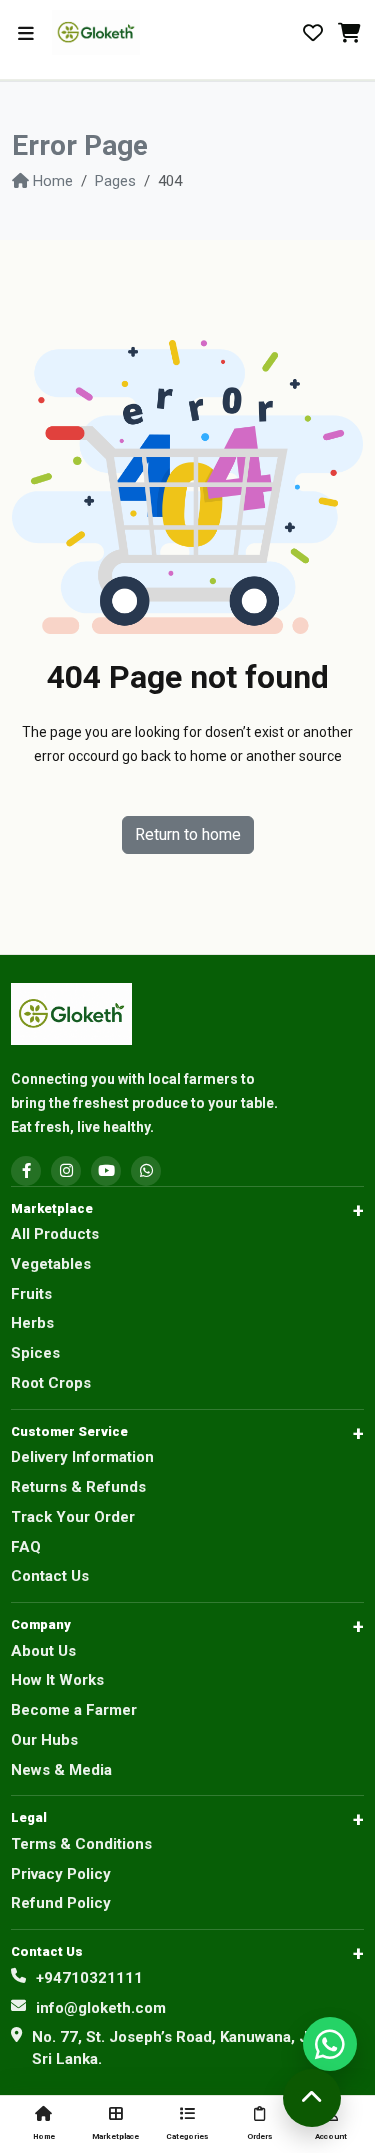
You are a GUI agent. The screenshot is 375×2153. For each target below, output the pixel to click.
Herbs (32, 1323)
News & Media (61, 1770)
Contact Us (50, 1576)
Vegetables (51, 1264)
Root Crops (51, 1383)
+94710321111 (89, 1978)
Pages (115, 181)
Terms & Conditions (81, 1844)
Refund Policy (61, 1903)
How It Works (57, 1680)
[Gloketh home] (128, 32)
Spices (35, 1353)
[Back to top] (312, 2098)
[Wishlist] (313, 33)
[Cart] (349, 33)
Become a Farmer (74, 1710)
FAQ (26, 1547)
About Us (43, 1651)
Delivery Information (82, 1457)
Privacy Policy (61, 1874)
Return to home (188, 834)
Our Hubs (44, 1740)
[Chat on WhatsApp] (330, 2044)
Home (53, 181)
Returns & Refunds (78, 1487)
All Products (55, 1234)
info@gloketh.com (101, 2008)
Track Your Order (73, 1517)
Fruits (31, 1294)
